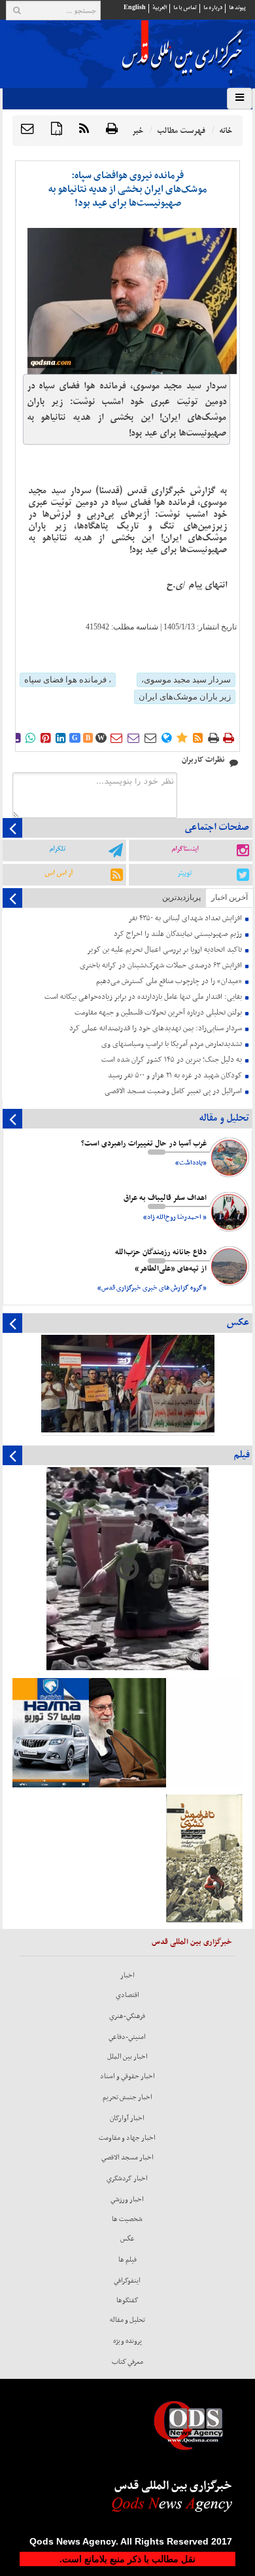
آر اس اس (59, 873)
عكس (127, 2239)
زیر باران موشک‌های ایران (185, 697)
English (135, 8)
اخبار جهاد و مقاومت (127, 2138)
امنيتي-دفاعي (127, 2037)
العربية (160, 8)
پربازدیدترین (181, 897)
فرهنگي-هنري (127, 2016)
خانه (226, 131)
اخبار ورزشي (127, 2199)
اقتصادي (127, 1995)
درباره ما (213, 8)
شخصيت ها (127, 2219)
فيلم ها (127, 2260)
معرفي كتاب (127, 2362)
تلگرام (57, 849)
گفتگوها (127, 2300)
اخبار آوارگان (127, 2118)
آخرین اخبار (229, 897)
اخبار (127, 1975)
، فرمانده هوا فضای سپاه (68, 680)
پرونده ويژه (127, 2341)
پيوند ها (237, 8)
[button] (27, 129)
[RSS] (84, 129)
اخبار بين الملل (127, 2057)
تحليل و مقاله (127, 2320)
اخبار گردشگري (127, 2178)
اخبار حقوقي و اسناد (127, 2076)
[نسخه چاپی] (112, 129)
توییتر (184, 873)
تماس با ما (185, 8)
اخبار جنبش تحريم (127, 2097)
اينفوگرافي (127, 2281)
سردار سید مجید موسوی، (186, 680)
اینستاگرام (185, 849)
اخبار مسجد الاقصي (127, 2157)
